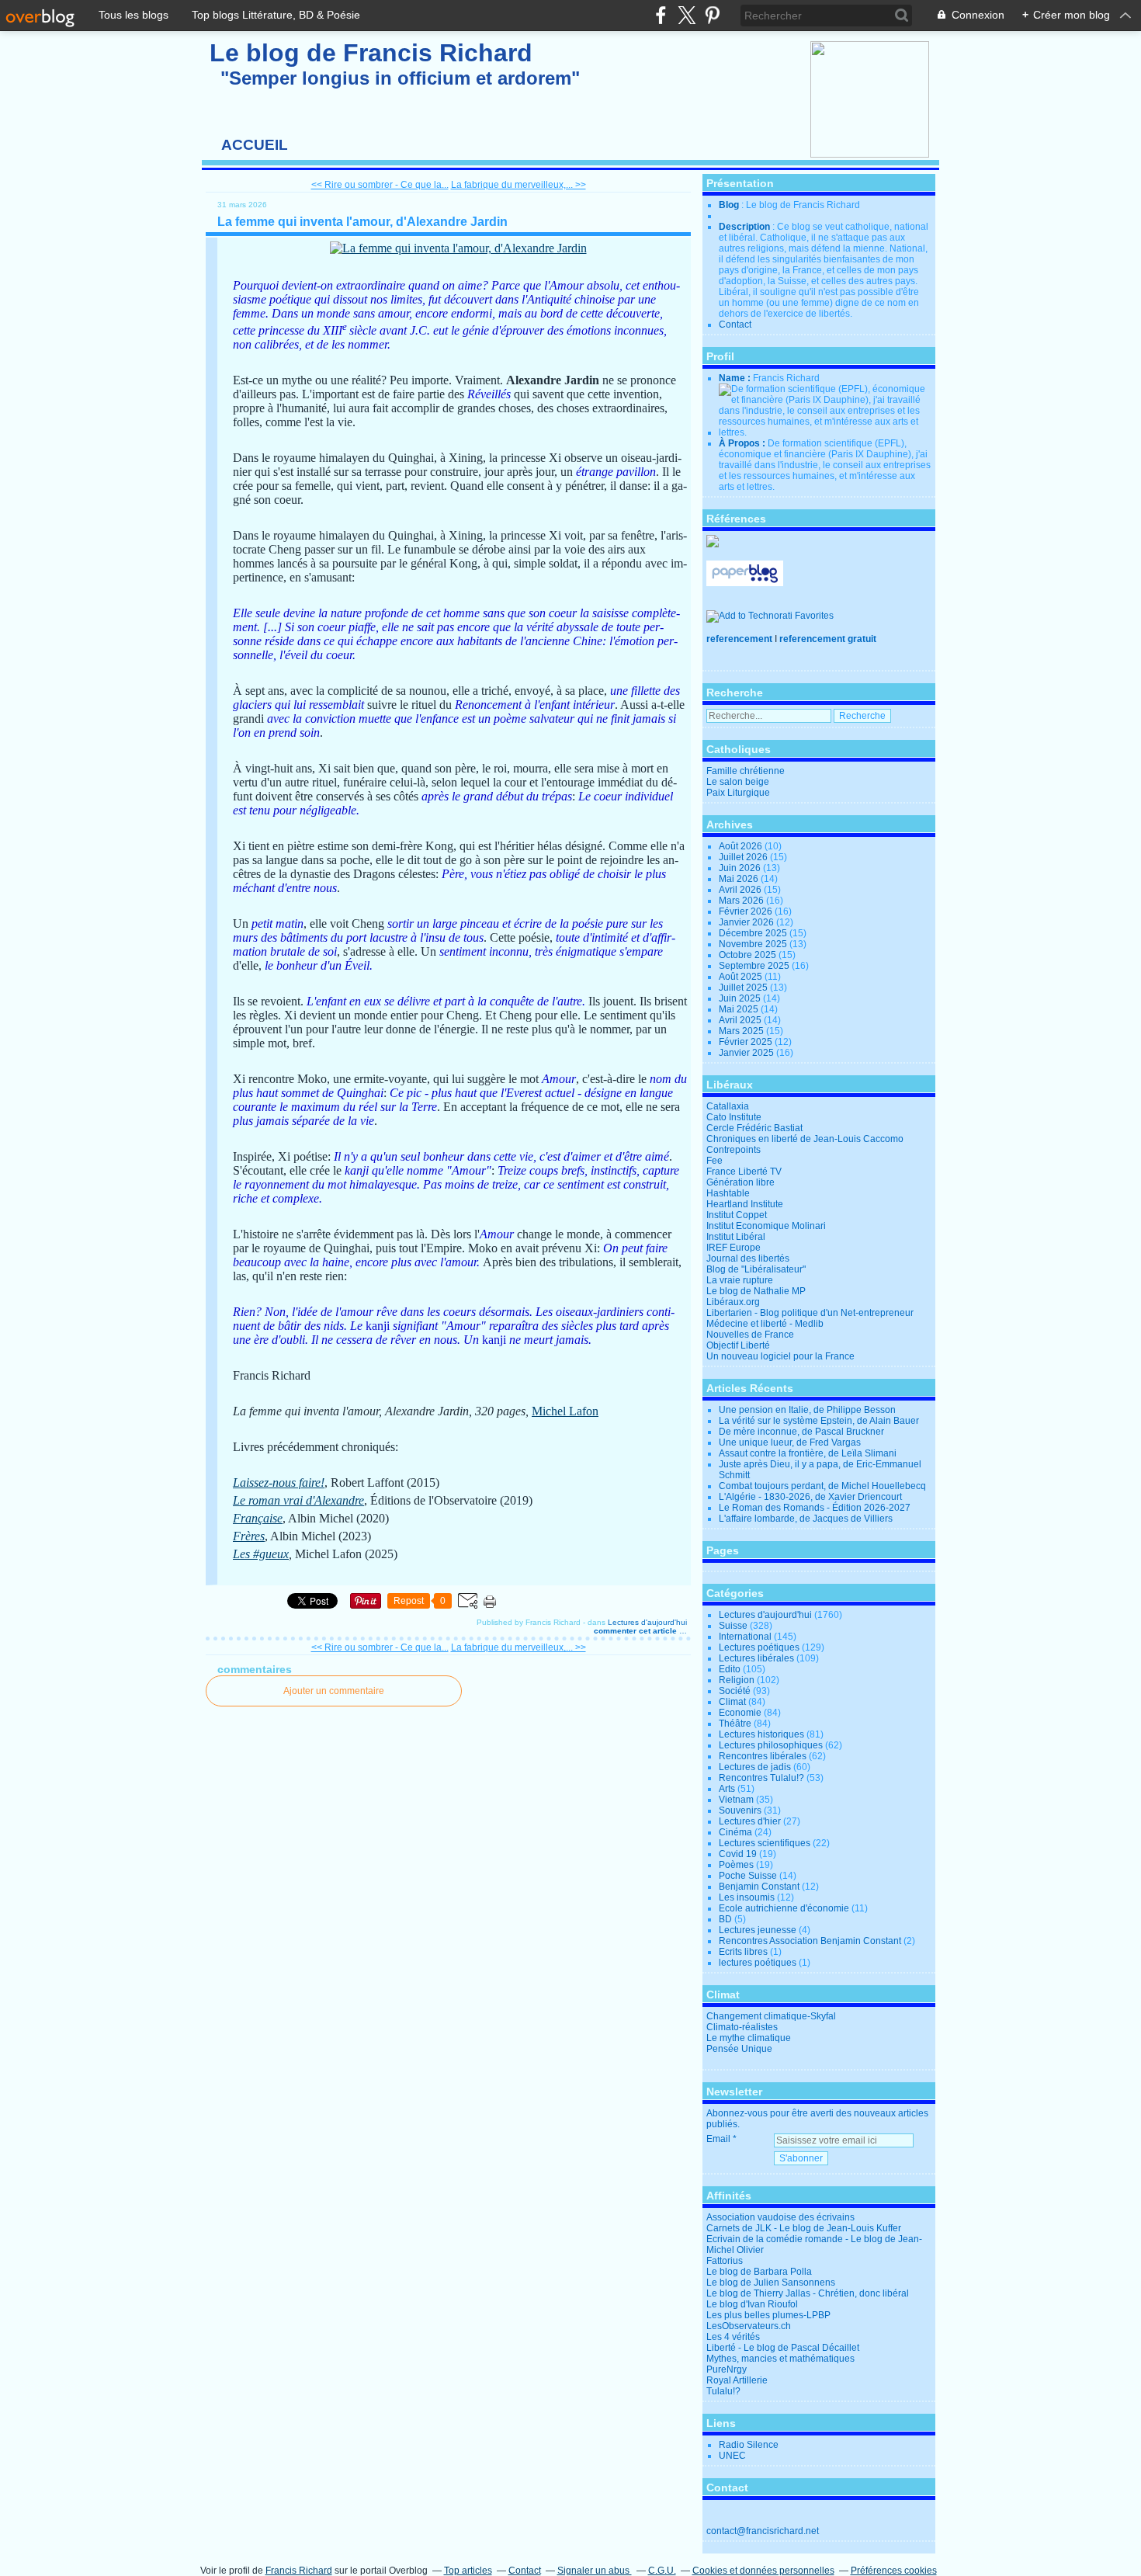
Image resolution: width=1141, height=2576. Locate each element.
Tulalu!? (723, 2391)
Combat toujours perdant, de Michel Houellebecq (822, 1486)
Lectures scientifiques (765, 1843)
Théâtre (735, 1724)
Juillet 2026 (744, 857)
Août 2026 (742, 846)
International (745, 1637)
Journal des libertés (748, 1258)
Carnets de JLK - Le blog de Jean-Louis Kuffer (804, 2228)
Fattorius (725, 2261)
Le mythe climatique (749, 2038)
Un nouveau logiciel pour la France (780, 1356)
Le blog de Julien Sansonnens (771, 2283)
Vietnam (736, 1800)
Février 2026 (747, 911)
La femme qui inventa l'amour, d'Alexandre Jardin (362, 222)
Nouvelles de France (750, 1335)
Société (735, 1691)
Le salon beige (738, 782)
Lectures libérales (756, 1658)
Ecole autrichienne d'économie (784, 1908)
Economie (740, 1713)
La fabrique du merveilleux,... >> (518, 185)
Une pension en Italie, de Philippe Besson (807, 1410)
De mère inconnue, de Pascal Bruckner (801, 1432)
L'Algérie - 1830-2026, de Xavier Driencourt (810, 1497)
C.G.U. (662, 2571)
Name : (736, 378)
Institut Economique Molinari (766, 1226)
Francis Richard (299, 2571)
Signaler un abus (595, 2571)
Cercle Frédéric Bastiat (754, 1128)
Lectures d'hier (750, 1821)
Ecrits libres (743, 1952)
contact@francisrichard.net (763, 2531)
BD (725, 1919)
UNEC (732, 2456)
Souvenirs (740, 1810)
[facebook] (661, 15)
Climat (732, 1702)
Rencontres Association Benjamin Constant (810, 1941)
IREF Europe (733, 1248)
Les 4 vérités (733, 2337)
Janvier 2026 (747, 922)
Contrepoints (733, 1150)
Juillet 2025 (744, 988)
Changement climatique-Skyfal (771, 2016)
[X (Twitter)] (687, 15)
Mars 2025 (742, 1031)
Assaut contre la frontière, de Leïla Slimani (808, 1453)
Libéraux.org (733, 1302)
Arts (727, 1789)
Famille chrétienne (746, 771)
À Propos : (743, 443)
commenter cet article (636, 1631)
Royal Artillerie (737, 2380)
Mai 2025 (740, 1009)
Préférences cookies (894, 2571)
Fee (714, 1161)
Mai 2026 (740, 879)
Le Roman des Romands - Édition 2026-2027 (815, 1508)
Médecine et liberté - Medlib (765, 1324)
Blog (729, 205)
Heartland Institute (745, 1204)
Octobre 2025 (749, 955)
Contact (735, 325)
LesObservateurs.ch (749, 2326)
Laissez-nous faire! (279, 1482)
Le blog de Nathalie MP (756, 1291)
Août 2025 (742, 977)
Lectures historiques (761, 1734)
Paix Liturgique (738, 793)
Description (746, 227)
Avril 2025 (741, 1020)
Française (258, 1518)
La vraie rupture (740, 1280)
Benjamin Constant (759, 1887)
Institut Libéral (736, 1237)
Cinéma (735, 1832)
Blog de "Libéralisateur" (756, 1269)
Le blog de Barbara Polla (759, 2272)
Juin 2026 (741, 868)
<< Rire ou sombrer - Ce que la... (380, 185)
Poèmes (736, 1865)
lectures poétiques (758, 1963)
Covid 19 (738, 1854)
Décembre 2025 (754, 933)
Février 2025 (747, 1042)
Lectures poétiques (759, 1647)
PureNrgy (727, 2369)
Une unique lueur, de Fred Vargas (790, 1442)
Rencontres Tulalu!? (761, 1778)
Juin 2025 (741, 998)
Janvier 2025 (747, 1053)
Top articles (468, 2571)
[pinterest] (712, 15)
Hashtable (728, 1193)
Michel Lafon (565, 1411)
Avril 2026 (741, 890)
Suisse (733, 1626)
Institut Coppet (737, 1215)
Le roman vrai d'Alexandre (298, 1500)
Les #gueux (261, 1554)
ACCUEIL (255, 145)
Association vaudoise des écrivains (780, 2217)
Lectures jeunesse (758, 1930)
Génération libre (740, 1182)
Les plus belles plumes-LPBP (768, 2315)
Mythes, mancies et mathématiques (780, 2359)
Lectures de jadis (755, 1767)
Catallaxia (728, 1106)
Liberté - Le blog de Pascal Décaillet (783, 2348)
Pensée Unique (739, 2049)
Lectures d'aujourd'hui (647, 1622)
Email (718, 2139)
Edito (730, 1669)
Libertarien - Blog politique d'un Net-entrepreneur (810, 1313)
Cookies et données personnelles (763, 2571)
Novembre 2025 (754, 944)
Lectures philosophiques (771, 1745)
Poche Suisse (748, 1876)
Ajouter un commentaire (334, 1691)
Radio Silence (749, 2445)
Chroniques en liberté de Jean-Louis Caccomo (805, 1139)
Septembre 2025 (755, 966)
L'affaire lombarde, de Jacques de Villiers (806, 1519)
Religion (737, 1680)
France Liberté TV (744, 1172)
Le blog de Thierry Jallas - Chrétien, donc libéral (808, 2293)
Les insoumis (747, 1897)
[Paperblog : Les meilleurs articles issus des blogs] (745, 583)
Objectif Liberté (738, 1345)
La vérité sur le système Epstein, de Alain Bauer (819, 1421)
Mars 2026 (742, 901)
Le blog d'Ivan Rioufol (752, 2304)
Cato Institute (734, 1117)
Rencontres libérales (763, 1756)
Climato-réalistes (742, 2027)
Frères (249, 1536)
